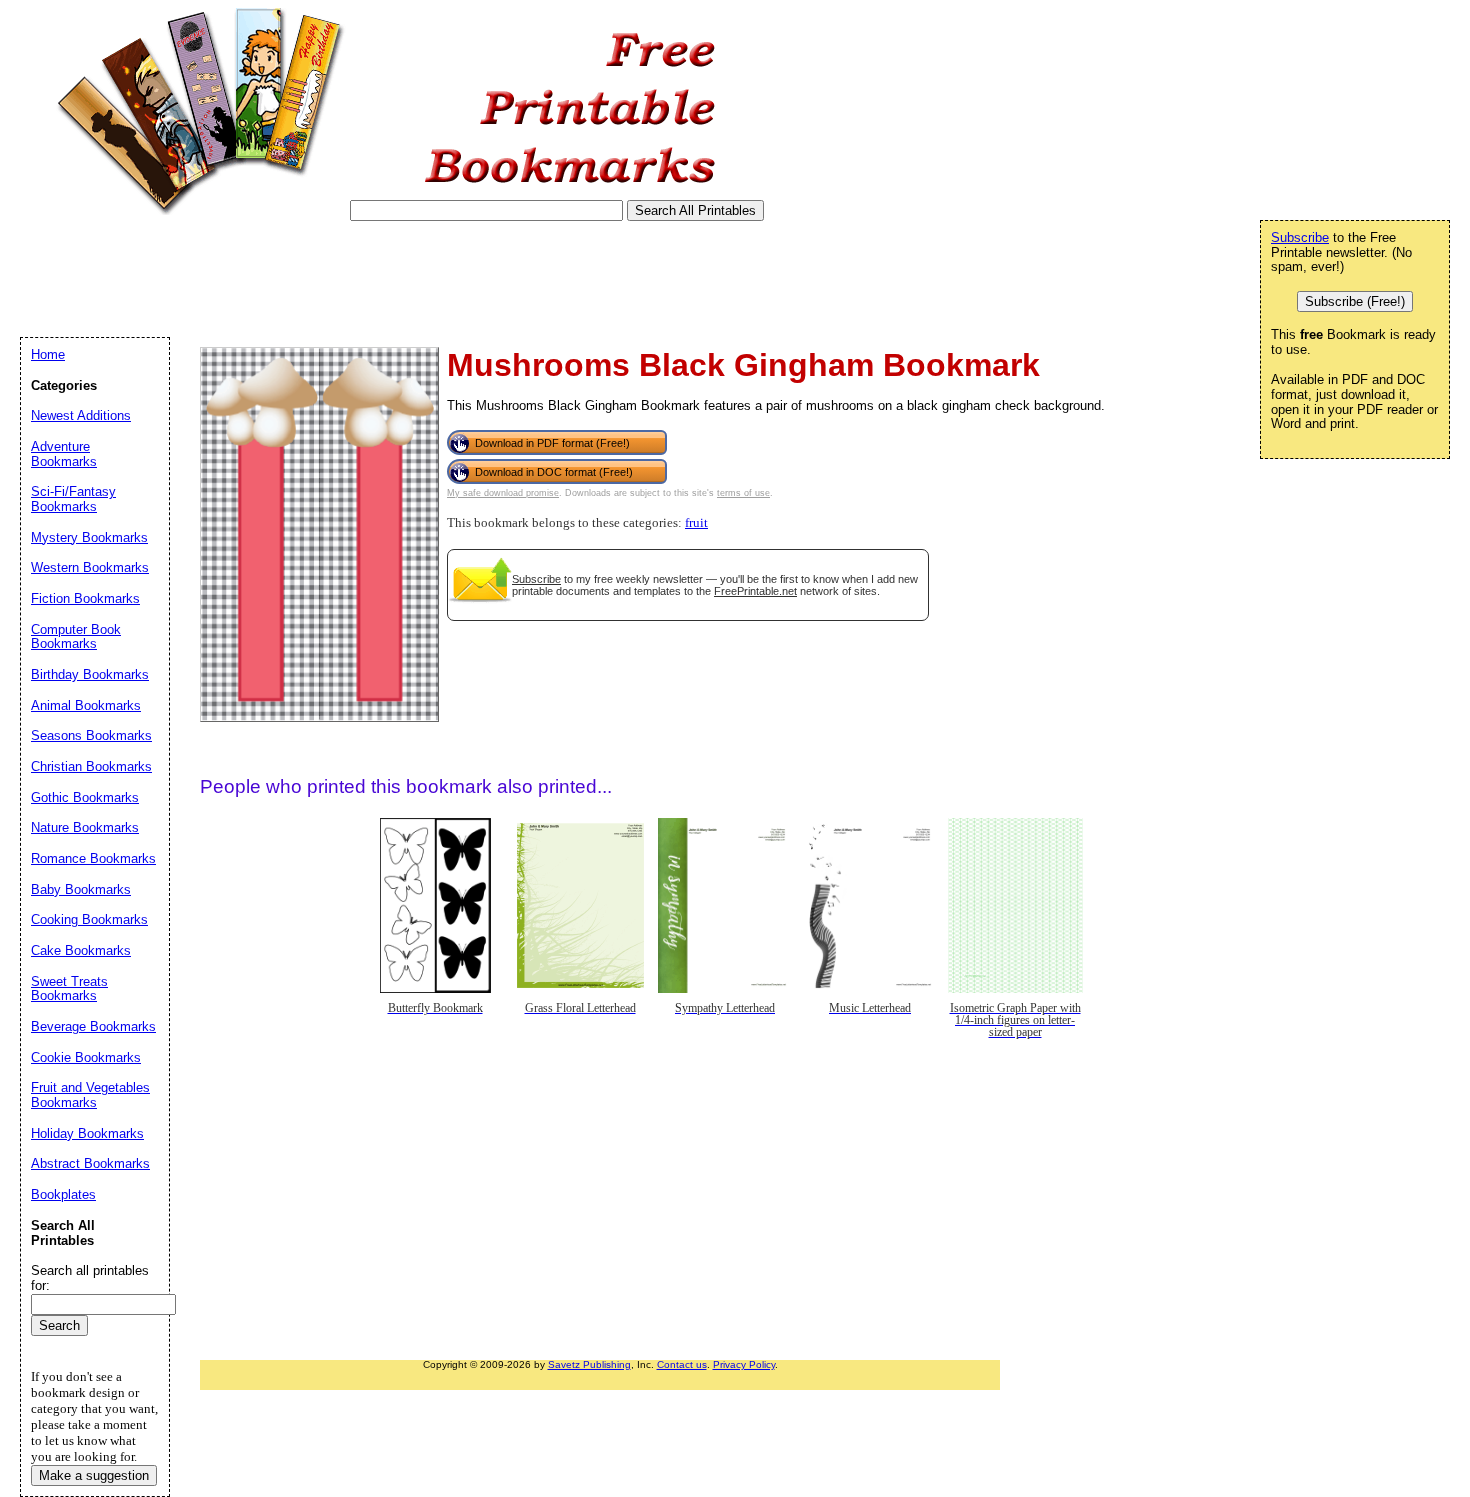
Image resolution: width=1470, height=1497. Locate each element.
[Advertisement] (384, 279)
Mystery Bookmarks (89, 537)
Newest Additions (81, 415)
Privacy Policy (744, 1364)
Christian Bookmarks (91, 766)
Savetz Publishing (589, 1364)
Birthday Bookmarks (90, 674)
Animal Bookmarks (86, 705)
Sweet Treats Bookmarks (69, 989)
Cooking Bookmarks (89, 919)
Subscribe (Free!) (1355, 301)
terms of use (743, 493)
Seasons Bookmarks (91, 735)
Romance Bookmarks (93, 858)
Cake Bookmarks (81, 950)
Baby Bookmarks (81, 889)
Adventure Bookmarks (64, 454)
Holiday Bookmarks (87, 1133)
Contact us (682, 1364)
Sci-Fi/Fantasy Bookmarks (73, 499)
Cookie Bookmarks (86, 1057)
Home (48, 354)
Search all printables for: (90, 1278)
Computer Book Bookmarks (76, 637)
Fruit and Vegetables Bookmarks (90, 1095)
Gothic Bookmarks (85, 797)
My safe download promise (503, 493)
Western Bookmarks (90, 567)
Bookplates (63, 1194)
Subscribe (536, 579)
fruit (696, 523)
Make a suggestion (94, 1475)
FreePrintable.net (755, 591)
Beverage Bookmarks (93, 1026)
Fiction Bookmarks (85, 598)
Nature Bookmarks (85, 827)
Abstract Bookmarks (90, 1163)
